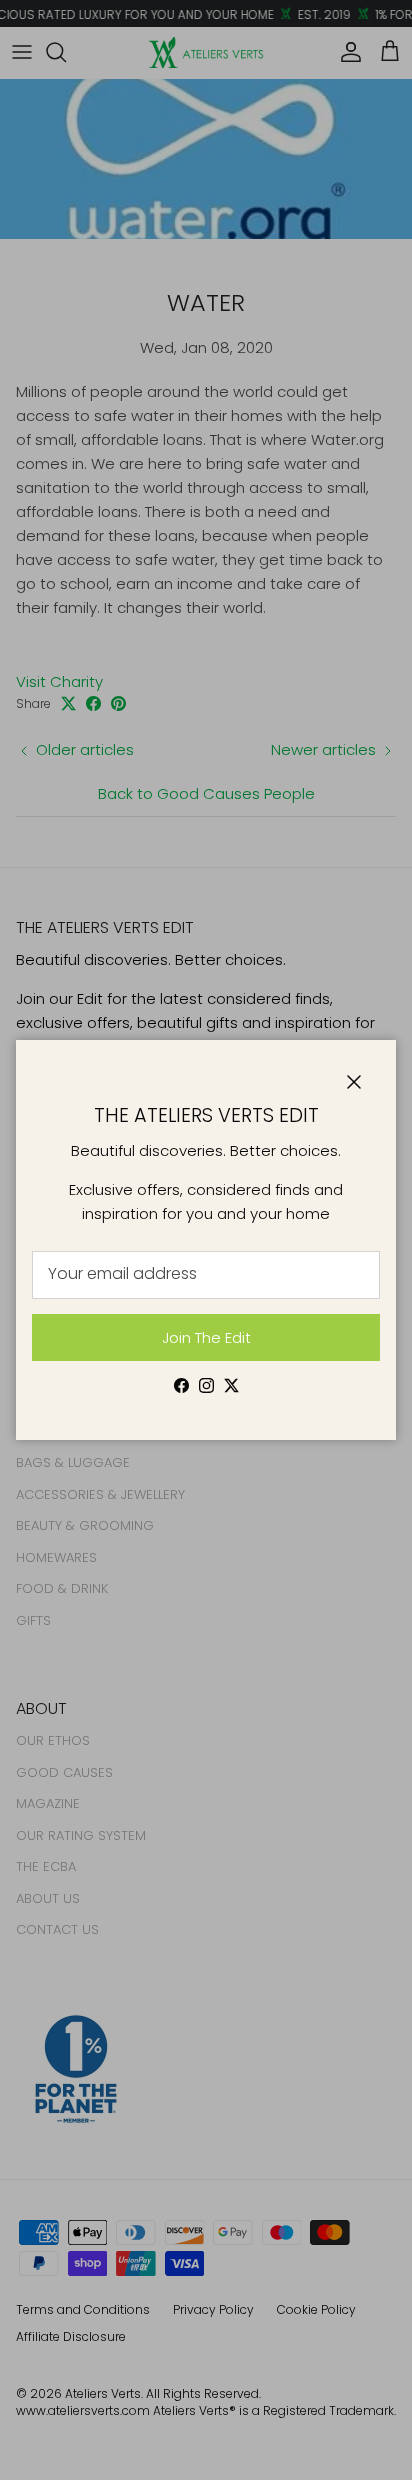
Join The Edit (206, 1337)
